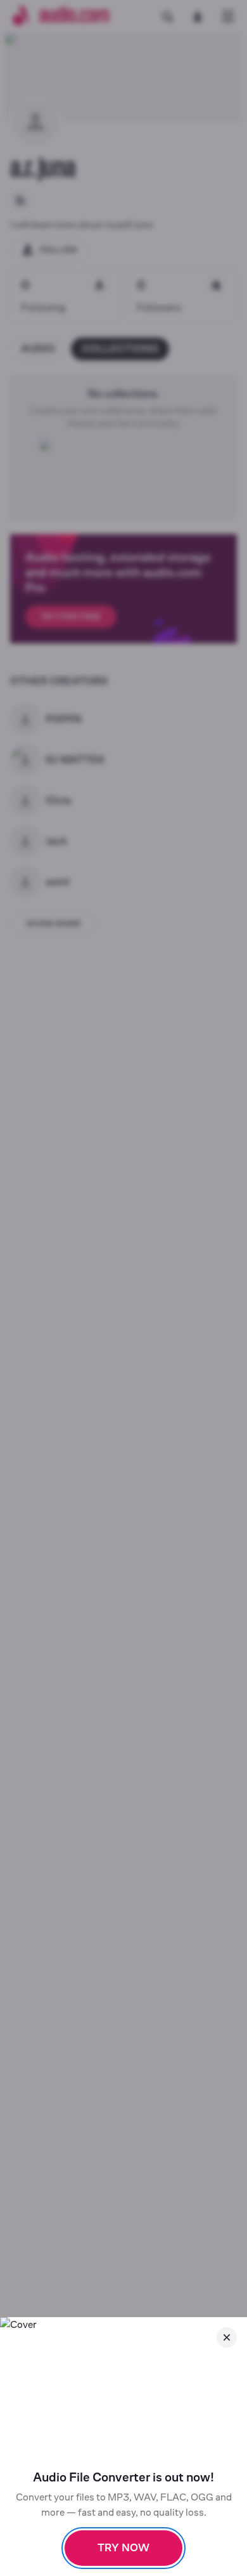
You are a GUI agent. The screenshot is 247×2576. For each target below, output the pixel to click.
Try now (123, 2548)
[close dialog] (227, 2337)
